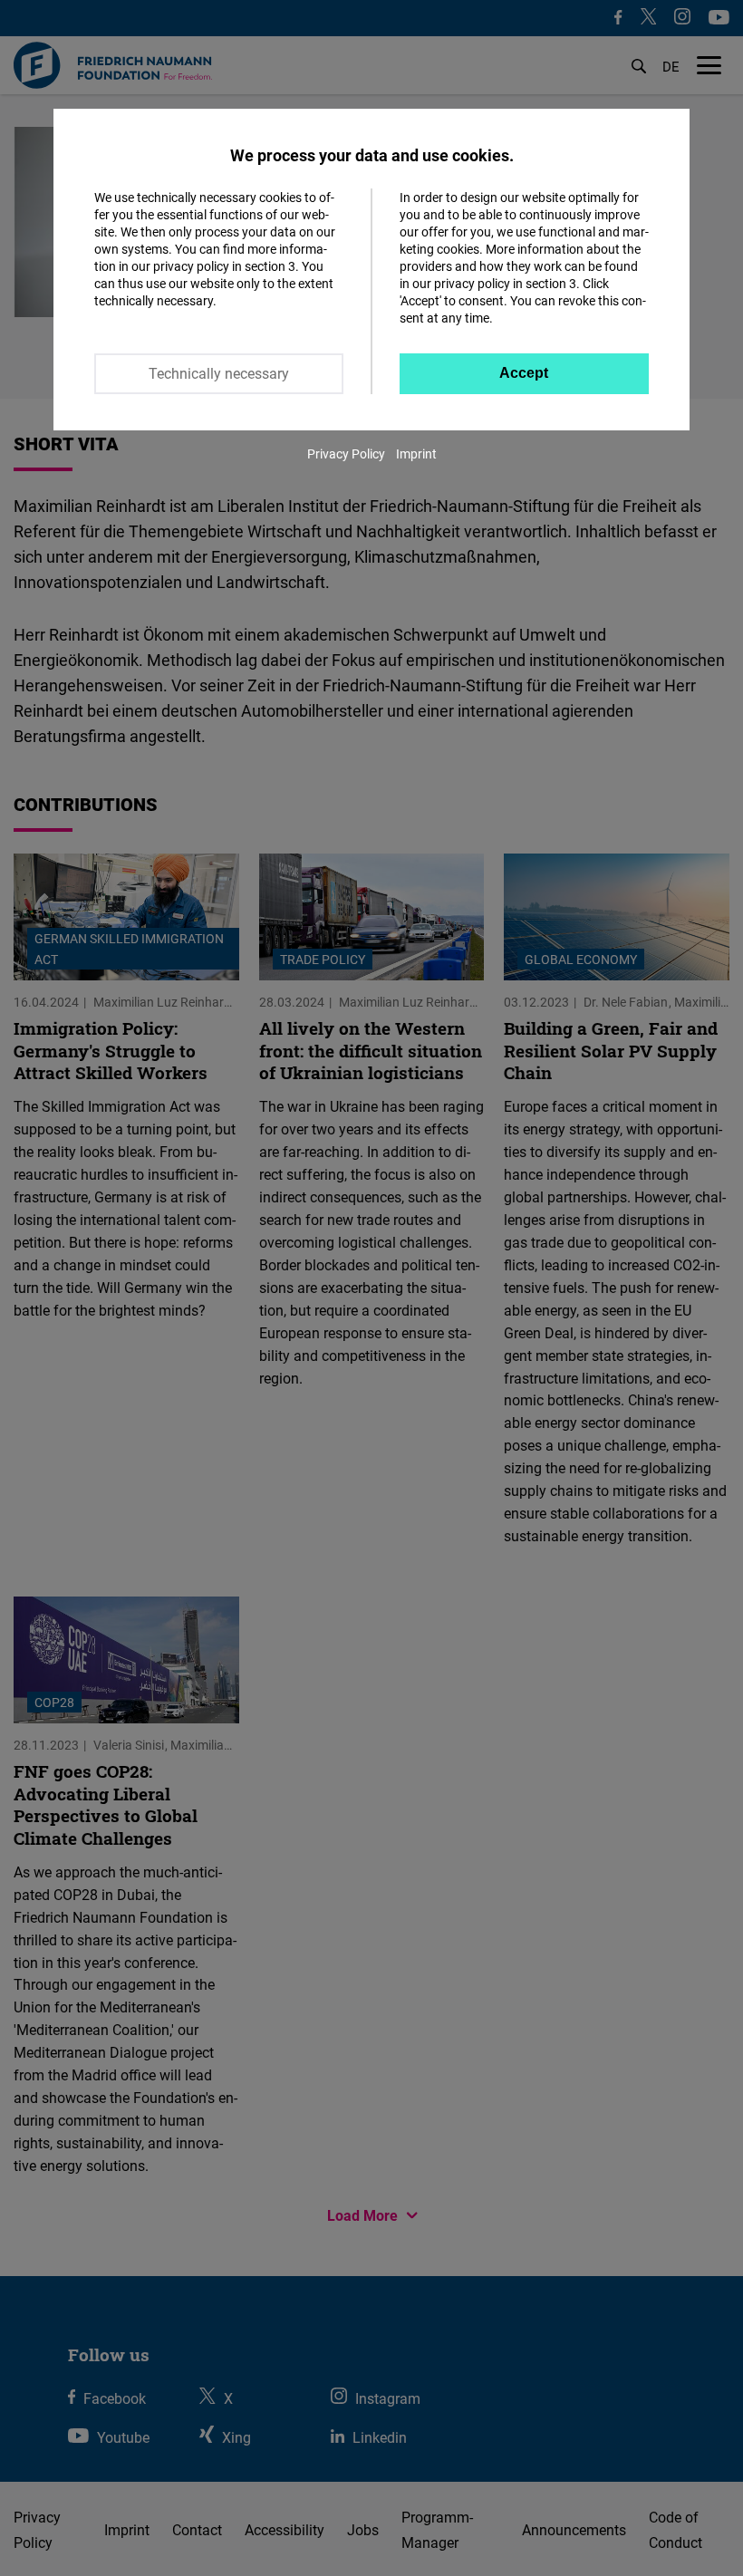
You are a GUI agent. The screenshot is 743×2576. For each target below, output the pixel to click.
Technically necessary (219, 373)
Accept (524, 373)
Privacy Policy (346, 453)
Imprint (416, 453)
